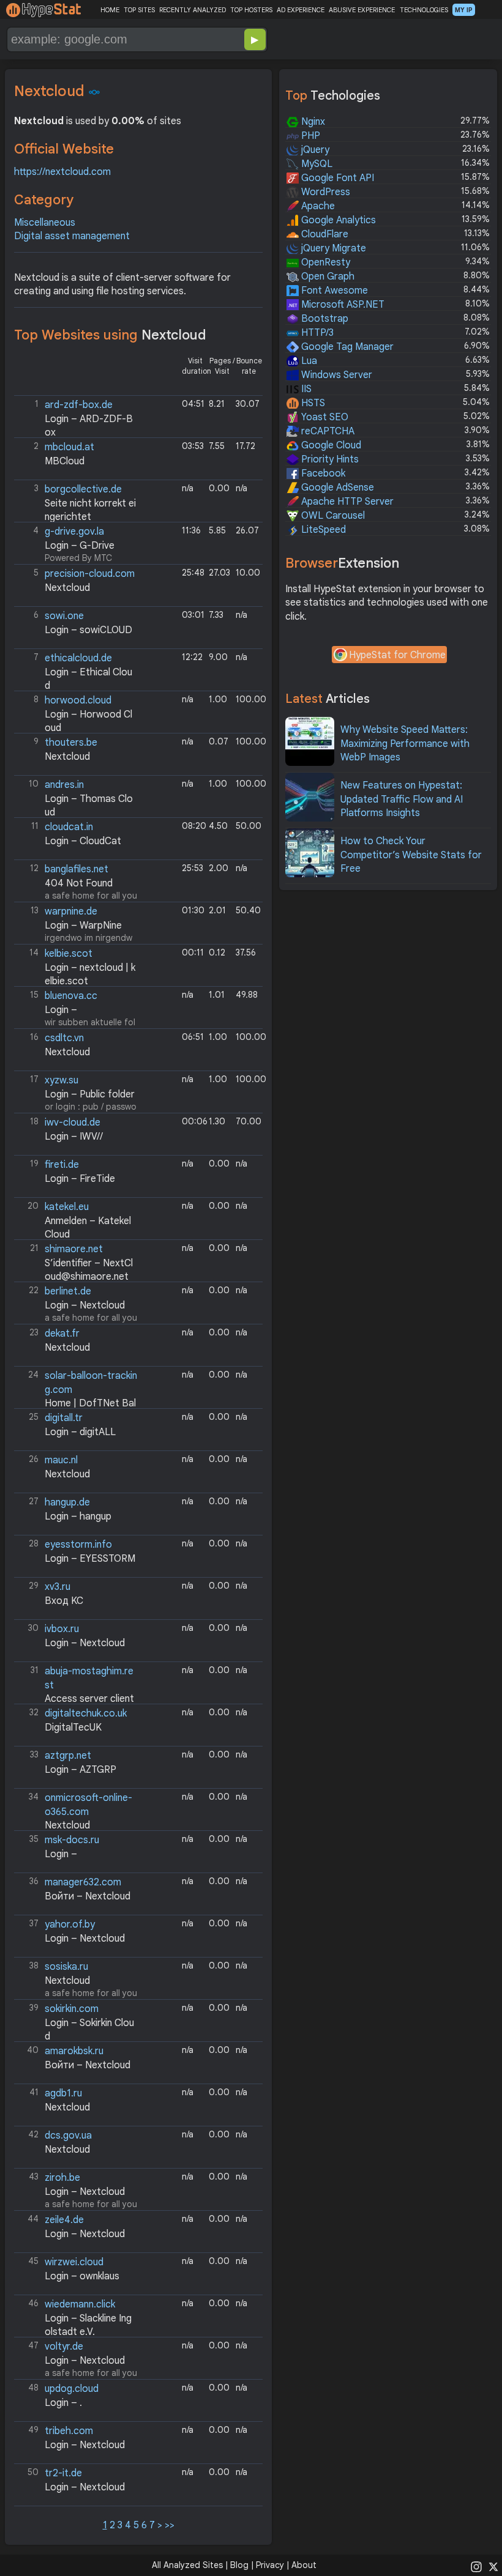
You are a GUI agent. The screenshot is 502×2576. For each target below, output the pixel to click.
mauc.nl (61, 1460)
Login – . (63, 2403)
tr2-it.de (63, 2473)
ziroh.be (62, 2178)
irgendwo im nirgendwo (74, 925)
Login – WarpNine (83, 926)
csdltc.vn (64, 1038)
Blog (239, 2565)
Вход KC (64, 1601)
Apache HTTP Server (346, 502)
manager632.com (83, 1882)
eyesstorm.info (78, 1545)
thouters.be (71, 743)
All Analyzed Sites (187, 2565)
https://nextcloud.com (62, 172)
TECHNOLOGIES (424, 10)
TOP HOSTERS (251, 10)
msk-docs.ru (72, 1840)
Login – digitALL (80, 1432)
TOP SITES (139, 10)
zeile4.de (64, 2220)
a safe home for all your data (77, 882)
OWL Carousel (332, 516)
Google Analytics (337, 220)
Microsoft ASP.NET (342, 305)
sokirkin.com (72, 2009)
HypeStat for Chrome (397, 655)
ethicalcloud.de (78, 658)
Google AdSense (336, 488)
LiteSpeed (322, 530)
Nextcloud (67, 588)
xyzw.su (62, 1080)
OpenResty (324, 262)
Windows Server (335, 375)
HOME (110, 10)
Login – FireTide (80, 1179)
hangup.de (67, 1502)
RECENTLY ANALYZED (193, 10)
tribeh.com (69, 2431)
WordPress (324, 192)
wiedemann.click (80, 2304)
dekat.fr (62, 1334)
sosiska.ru (66, 1967)
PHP (309, 136)
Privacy (270, 2565)
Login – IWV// (74, 1137)
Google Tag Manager (346, 347)
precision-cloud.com (90, 574)
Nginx (312, 122)
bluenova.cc (71, 996)
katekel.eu (67, 1207)
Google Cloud (330, 445)
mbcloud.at (69, 447)
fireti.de (62, 1165)
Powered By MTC (74, 544)
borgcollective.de (83, 489)
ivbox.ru (62, 1629)
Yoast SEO (324, 417)
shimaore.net (74, 1249)
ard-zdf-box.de (79, 405)
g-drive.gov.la (74, 532)
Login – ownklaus (82, 2276)
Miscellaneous (45, 223)
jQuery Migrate (332, 248)
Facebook (322, 473)
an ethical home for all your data (75, 671)
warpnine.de (71, 911)
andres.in (64, 785)
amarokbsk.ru (74, 2051)
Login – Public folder (90, 1094)
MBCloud (65, 461)
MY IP (464, 10)
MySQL (316, 164)
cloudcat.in (69, 827)
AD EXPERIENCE (301, 10)
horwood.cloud (78, 700)
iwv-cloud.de (73, 1123)
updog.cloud (72, 2389)
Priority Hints (329, 459)
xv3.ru (58, 1587)
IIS (305, 389)
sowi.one (64, 616)
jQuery (314, 150)
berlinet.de (68, 1291)
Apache (317, 206)
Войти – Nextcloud (88, 1896)
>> (170, 2525)
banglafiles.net (77, 869)
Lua (308, 361)
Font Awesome (333, 291)
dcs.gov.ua (68, 2136)
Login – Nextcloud (85, 1305)
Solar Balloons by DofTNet (77, 1389)
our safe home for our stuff (76, 967)
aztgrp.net (68, 1756)
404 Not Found (79, 883)
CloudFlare (324, 234)
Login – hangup (78, 1516)
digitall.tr (64, 1418)
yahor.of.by (70, 1925)
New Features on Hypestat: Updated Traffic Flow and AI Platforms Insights (402, 799)
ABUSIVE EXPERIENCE (362, 10)
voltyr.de (64, 2347)
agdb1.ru (63, 2093)
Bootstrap (324, 319)
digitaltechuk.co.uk (86, 1713)
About (304, 2565)
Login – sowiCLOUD (88, 630)
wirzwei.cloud (74, 2262)
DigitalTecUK (73, 1728)
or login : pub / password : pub (77, 1093)
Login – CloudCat (83, 841)
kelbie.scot (69, 954)
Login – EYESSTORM (90, 1559)
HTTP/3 (316, 333)
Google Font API (336, 178)
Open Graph (327, 277)
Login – (61, 1010)
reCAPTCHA (327, 431)
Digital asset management (72, 236)
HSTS (312, 403)
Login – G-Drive (80, 546)
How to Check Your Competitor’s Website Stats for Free (411, 855)
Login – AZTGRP (81, 1770)
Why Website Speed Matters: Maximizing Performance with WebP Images (405, 744)
